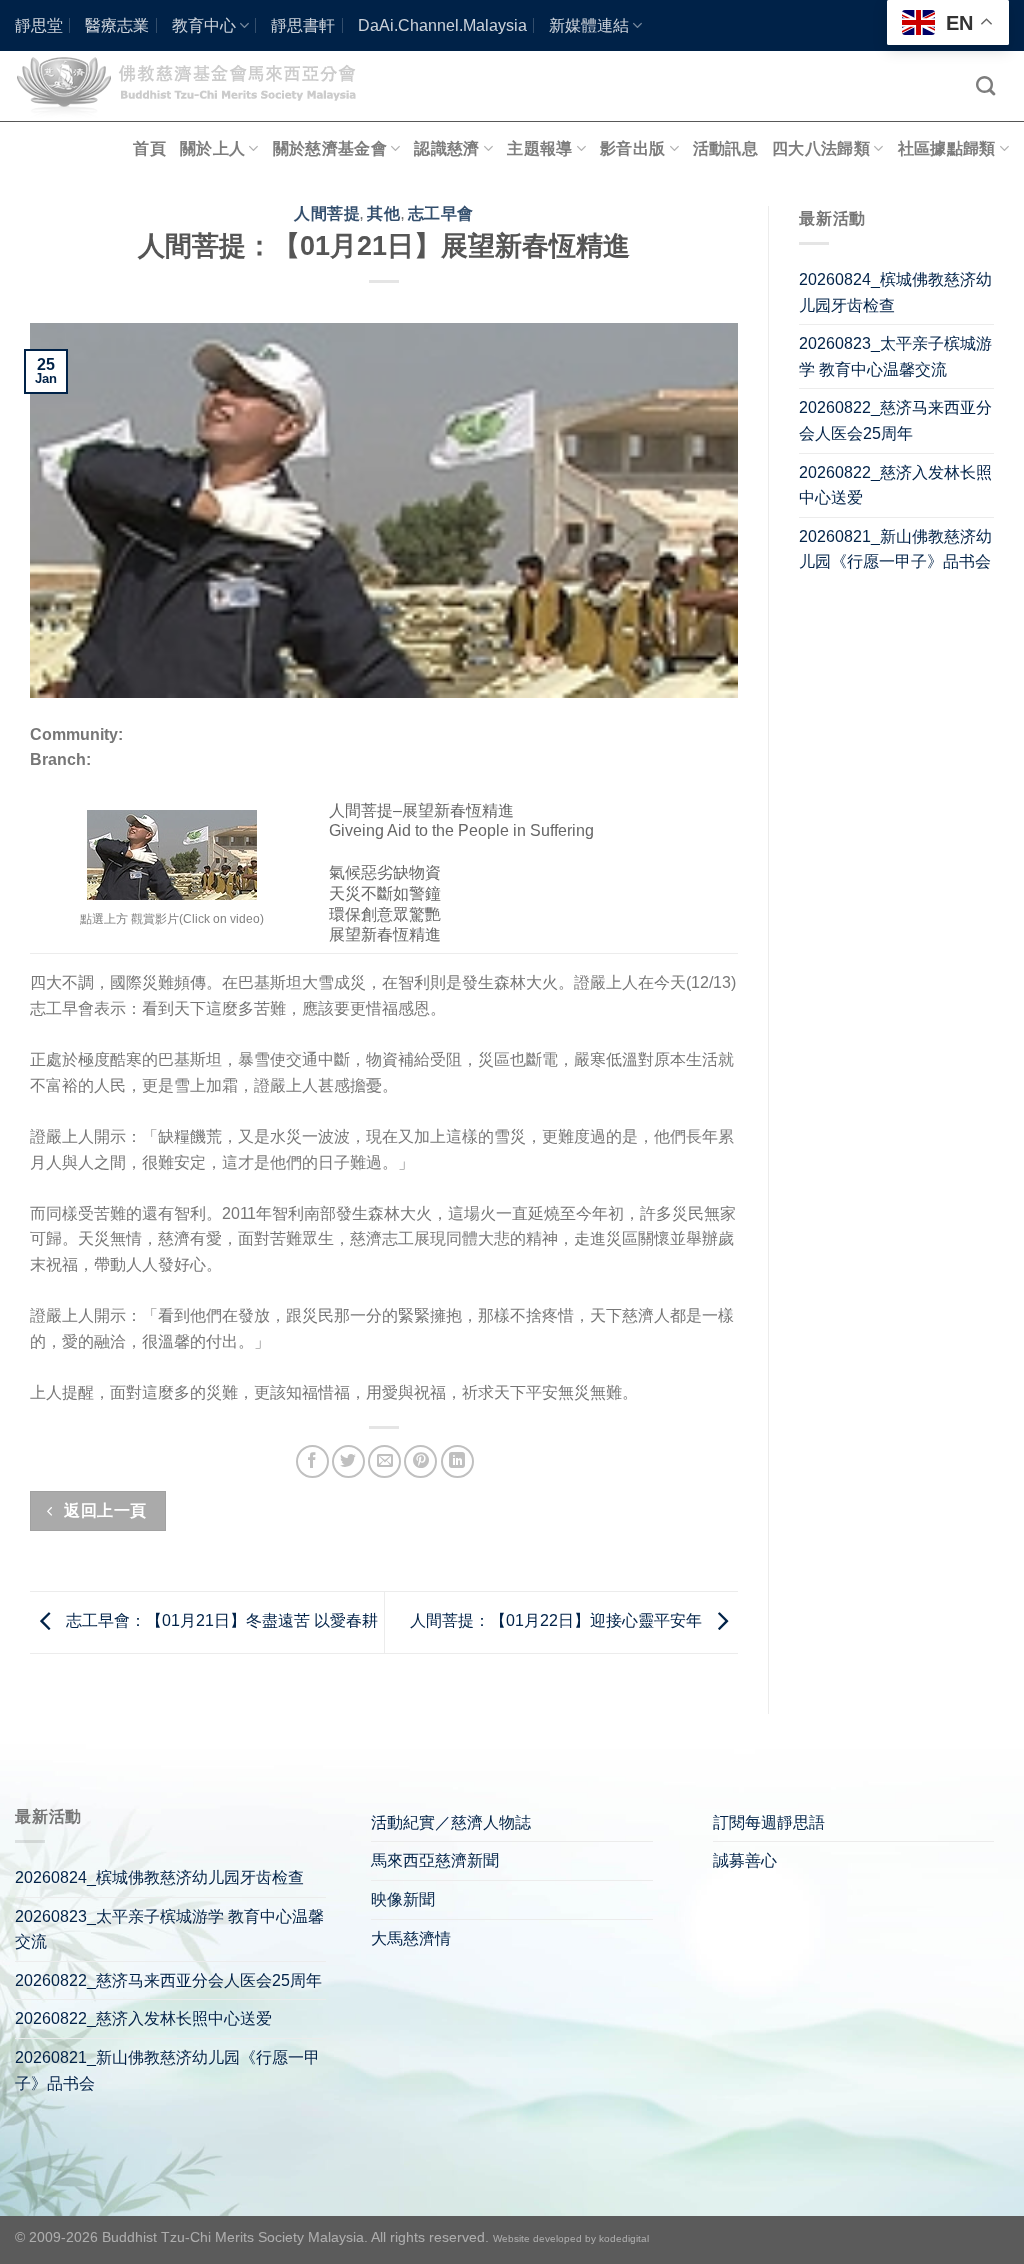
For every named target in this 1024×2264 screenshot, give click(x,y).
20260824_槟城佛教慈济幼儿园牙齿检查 (895, 292)
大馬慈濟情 (411, 1938)
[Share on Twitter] (348, 1461)
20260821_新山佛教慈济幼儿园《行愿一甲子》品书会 (895, 549)
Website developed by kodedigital (571, 2238)
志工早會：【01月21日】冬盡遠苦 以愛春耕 (220, 1621)
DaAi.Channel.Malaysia (442, 25)
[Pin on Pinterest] (420, 1461)
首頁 (149, 148)
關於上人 (212, 148)
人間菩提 (327, 213)
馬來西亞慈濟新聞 (435, 1860)
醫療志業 (117, 25)
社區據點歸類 (947, 148)
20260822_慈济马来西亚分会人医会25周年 (895, 420)
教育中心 (204, 25)
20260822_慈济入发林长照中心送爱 (895, 485)
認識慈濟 (446, 148)
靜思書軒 (303, 25)
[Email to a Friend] (384, 1461)
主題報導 (539, 148)
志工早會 (441, 213)
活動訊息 (725, 148)
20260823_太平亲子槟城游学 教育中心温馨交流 (895, 356)
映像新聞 (403, 1899)
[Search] (985, 85)
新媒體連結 (589, 25)
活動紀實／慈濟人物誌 (451, 1822)
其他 (383, 213)
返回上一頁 (103, 1510)
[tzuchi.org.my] (195, 85)
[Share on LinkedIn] (457, 1461)
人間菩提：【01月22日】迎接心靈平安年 (558, 1621)
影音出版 (632, 148)
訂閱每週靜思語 (769, 1822)
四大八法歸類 (821, 148)
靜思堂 (39, 25)
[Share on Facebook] (312, 1461)
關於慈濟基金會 (330, 148)
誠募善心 (745, 1860)
